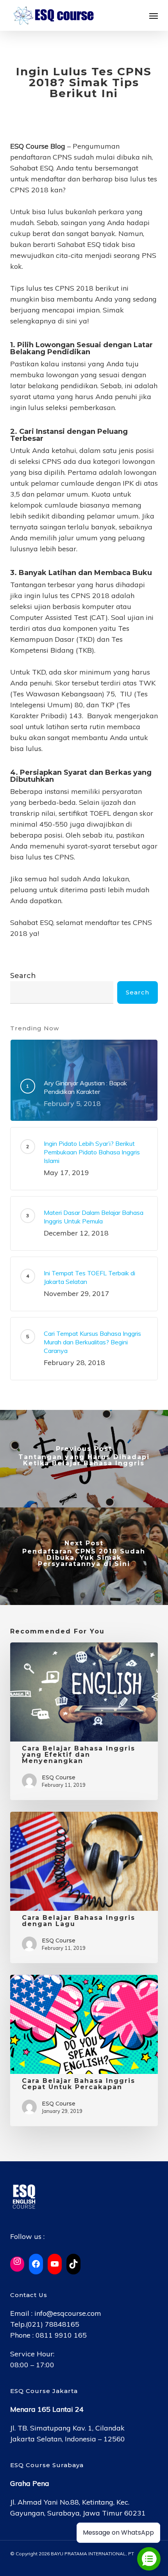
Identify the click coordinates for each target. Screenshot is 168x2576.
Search (23, 976)
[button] (154, 16)
